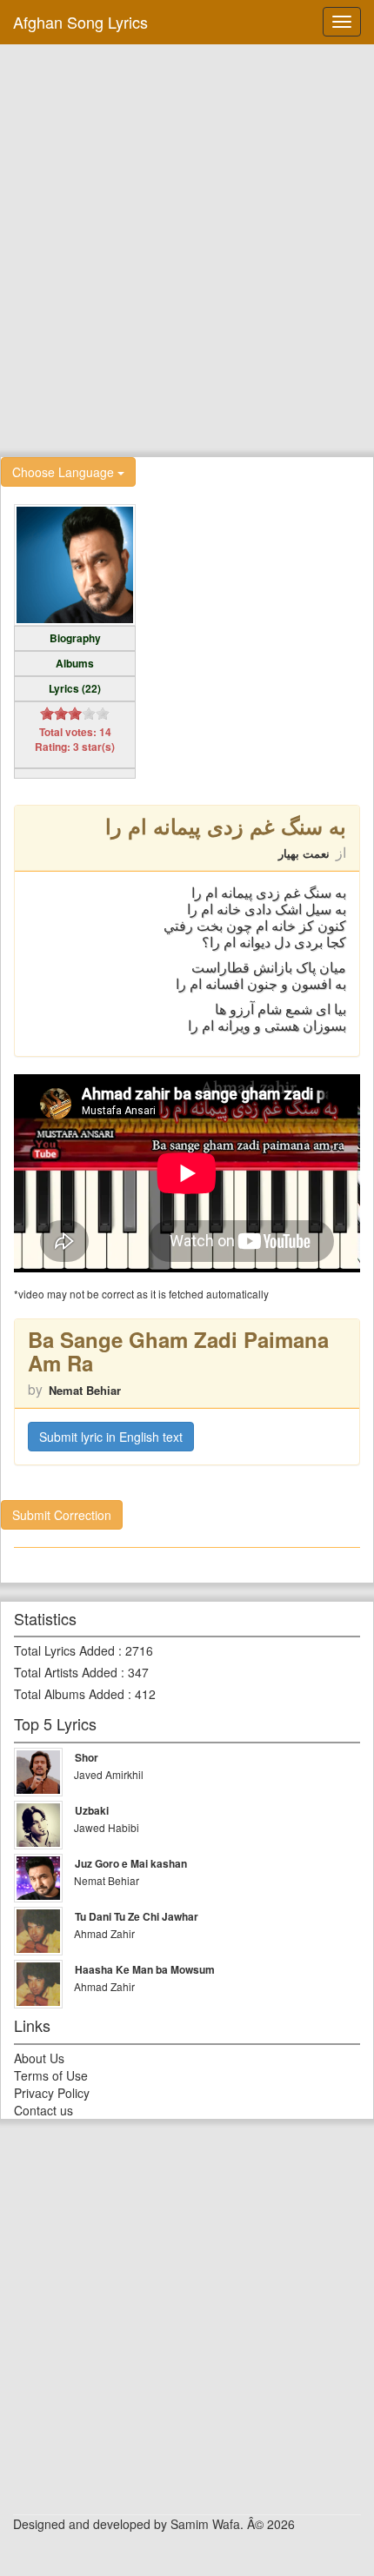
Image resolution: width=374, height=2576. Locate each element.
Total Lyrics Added (64, 1650)
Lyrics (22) (75, 688)
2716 (139, 1650)
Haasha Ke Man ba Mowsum (145, 1969)
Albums (75, 663)
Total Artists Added (66, 1672)
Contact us (43, 2110)
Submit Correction (62, 1515)
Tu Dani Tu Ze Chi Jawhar (137, 1916)
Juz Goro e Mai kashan (131, 1863)
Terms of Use (51, 2075)
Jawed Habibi (107, 1827)
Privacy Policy (52, 2093)
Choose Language (65, 472)
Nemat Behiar (85, 1390)
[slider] (75, 714)
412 (145, 1694)
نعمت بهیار (304, 853)
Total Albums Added (69, 1694)
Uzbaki (92, 1810)
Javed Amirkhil (109, 1774)
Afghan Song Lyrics (80, 22)
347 (138, 1672)
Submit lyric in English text (111, 1437)
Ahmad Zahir (104, 1933)
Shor (87, 1757)
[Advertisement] (187, 249)
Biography (75, 638)
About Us (39, 2058)
